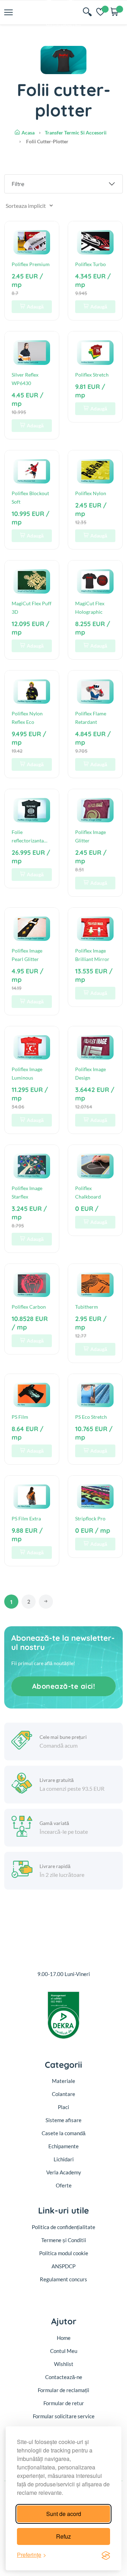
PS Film (20, 1417)
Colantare (64, 2094)
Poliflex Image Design (90, 1073)
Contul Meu (64, 2351)
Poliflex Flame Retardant (91, 718)
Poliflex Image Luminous (27, 1073)
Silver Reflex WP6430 (25, 379)
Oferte (64, 2185)
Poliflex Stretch (92, 375)
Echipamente (64, 2146)
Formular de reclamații (64, 2390)
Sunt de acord (64, 2514)
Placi (64, 2107)
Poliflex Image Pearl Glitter (27, 955)
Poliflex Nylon (91, 493)
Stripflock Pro (90, 1518)
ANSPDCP (64, 2266)
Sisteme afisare (64, 2120)
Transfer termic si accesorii (76, 133)
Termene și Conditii (64, 2240)
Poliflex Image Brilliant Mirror (92, 955)
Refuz (64, 2536)
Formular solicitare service (64, 2416)
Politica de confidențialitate (64, 2227)
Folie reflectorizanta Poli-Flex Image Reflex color (29, 837)
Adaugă (35, 307)
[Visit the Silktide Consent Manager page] (106, 2555)
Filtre (18, 184)
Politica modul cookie (64, 2253)
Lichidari (64, 2159)
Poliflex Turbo (90, 264)
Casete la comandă (64, 2133)
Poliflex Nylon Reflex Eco (27, 718)
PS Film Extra (26, 1518)
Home (64, 2338)
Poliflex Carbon (29, 1307)
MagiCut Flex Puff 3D (32, 608)
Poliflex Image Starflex (27, 1192)
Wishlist (64, 2364)
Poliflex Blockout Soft (30, 497)
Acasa (28, 133)
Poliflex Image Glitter (90, 836)
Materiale (64, 2081)
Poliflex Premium (31, 264)
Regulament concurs (64, 2279)
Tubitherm (87, 1307)
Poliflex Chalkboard (88, 1192)
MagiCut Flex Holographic (90, 608)
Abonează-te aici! (64, 1686)
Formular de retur (64, 2403)
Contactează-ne (64, 2377)
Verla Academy (64, 2172)
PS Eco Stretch (91, 1417)
